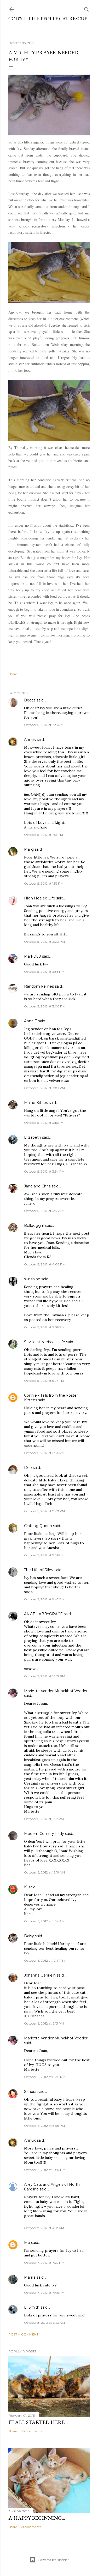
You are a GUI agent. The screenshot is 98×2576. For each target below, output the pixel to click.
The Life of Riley (39, 1570)
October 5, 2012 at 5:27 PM (44, 1381)
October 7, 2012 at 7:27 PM (44, 2263)
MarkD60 (33, 956)
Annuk (30, 740)
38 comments (31, 2431)
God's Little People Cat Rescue (48, 19)
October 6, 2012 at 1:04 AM (44, 1921)
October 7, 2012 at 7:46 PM (44, 2293)
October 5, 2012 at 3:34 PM (44, 1171)
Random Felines (39, 986)
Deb (28, 1468)
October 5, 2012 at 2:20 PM (44, 942)
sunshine (32, 1279)
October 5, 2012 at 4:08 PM (45, 1264)
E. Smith (32, 2307)
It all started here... (38, 2422)
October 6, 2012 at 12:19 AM (44, 1872)
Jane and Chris (37, 1186)
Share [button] (13, 674)
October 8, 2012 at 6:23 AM (44, 2323)
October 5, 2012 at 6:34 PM (44, 1453)
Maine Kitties (36, 1103)
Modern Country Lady (44, 1834)
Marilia (30, 2277)
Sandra (30, 2092)
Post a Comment (23, 2334)
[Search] (87, 8)
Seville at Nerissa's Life (45, 1342)
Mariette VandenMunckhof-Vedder (56, 1691)
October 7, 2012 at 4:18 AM (44, 2228)
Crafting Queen (38, 1526)
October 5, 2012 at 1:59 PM (44, 883)
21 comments (31, 2527)
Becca (30, 700)
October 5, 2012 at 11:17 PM (44, 1819)
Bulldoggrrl (34, 1226)
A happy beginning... (37, 2518)
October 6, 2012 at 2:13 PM (44, 2023)
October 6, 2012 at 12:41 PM (45, 1960)
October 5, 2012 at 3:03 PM (44, 1088)
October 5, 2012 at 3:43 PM (44, 1211)
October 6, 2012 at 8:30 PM (45, 2077)
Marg (29, 849)
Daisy (29, 1936)
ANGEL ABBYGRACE (43, 1614)
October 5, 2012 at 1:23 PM (44, 725)
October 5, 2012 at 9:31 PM (44, 1555)
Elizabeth (33, 1137)
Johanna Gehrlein (40, 1975)
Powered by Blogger (53, 2560)
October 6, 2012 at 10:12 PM (45, 2170)
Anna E (31, 1021)
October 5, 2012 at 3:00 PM (45, 1006)
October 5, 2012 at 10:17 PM (45, 1676)
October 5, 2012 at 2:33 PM (44, 972)
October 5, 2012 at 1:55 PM (44, 835)
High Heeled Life (40, 898)
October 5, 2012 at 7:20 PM (44, 1511)
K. (26, 1887)
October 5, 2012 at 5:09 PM (44, 1327)
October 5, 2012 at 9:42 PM (44, 1599)
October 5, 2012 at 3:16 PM (44, 1123)
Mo (27, 2243)
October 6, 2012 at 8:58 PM (44, 2126)
